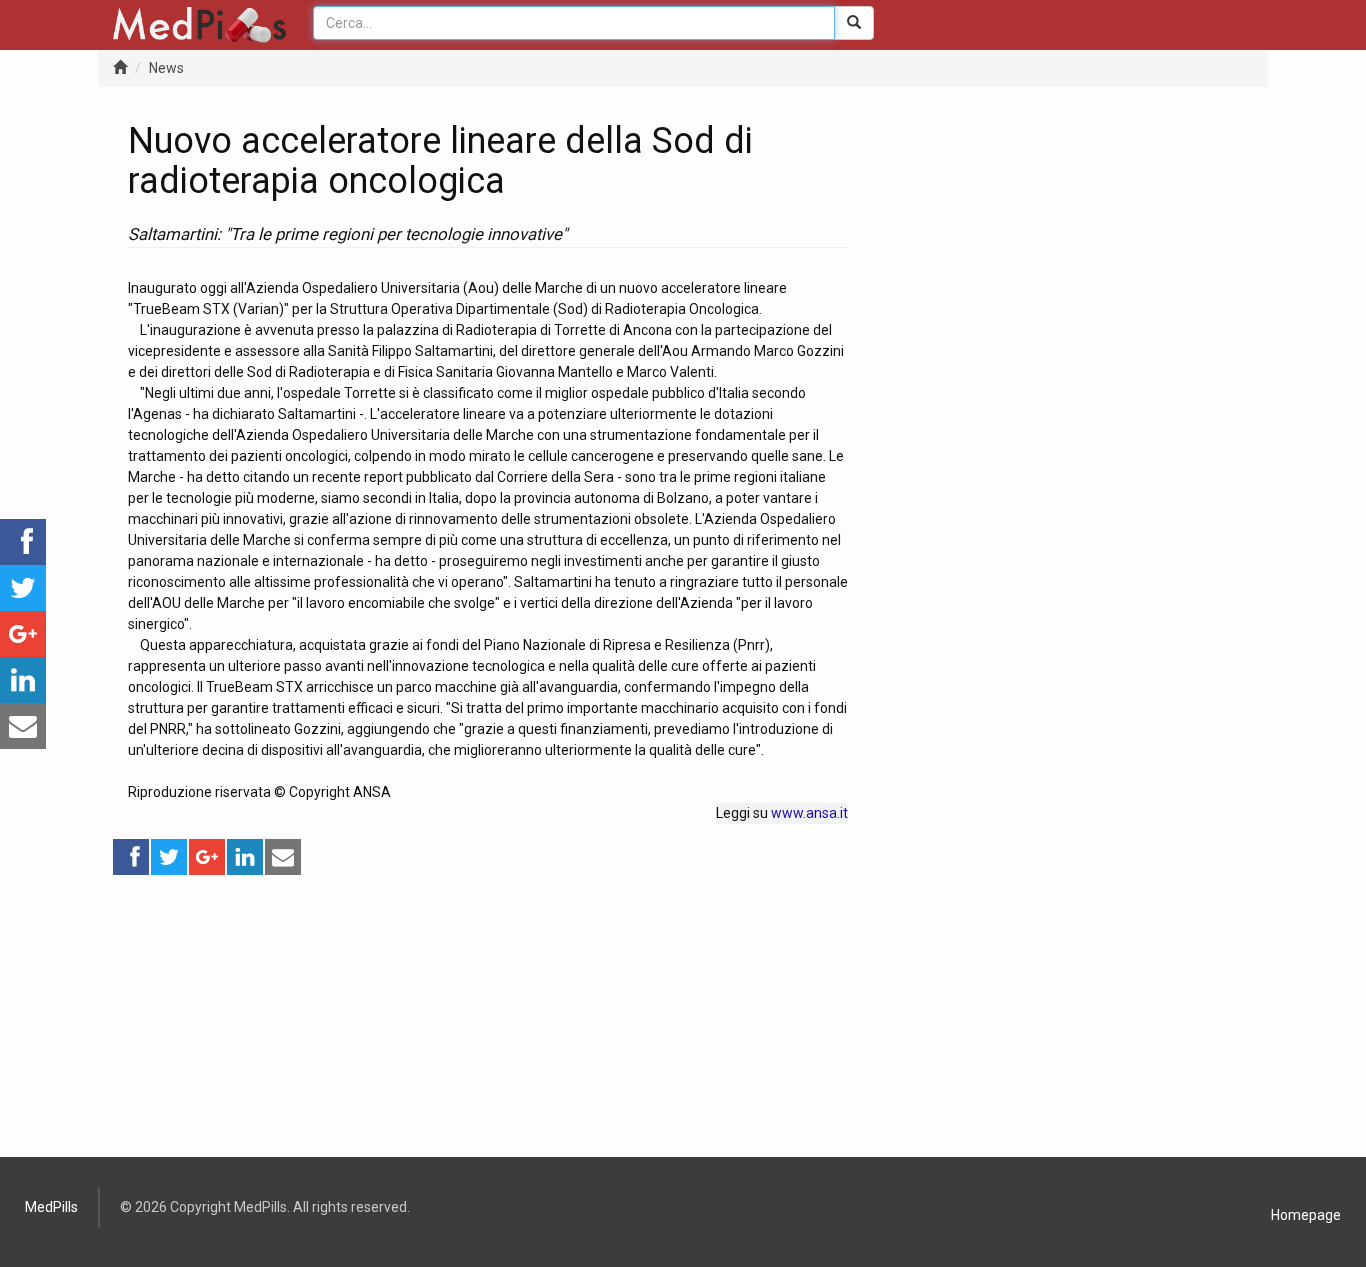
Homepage (1306, 1215)
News (166, 68)
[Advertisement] (488, 1017)
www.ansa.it (809, 813)
